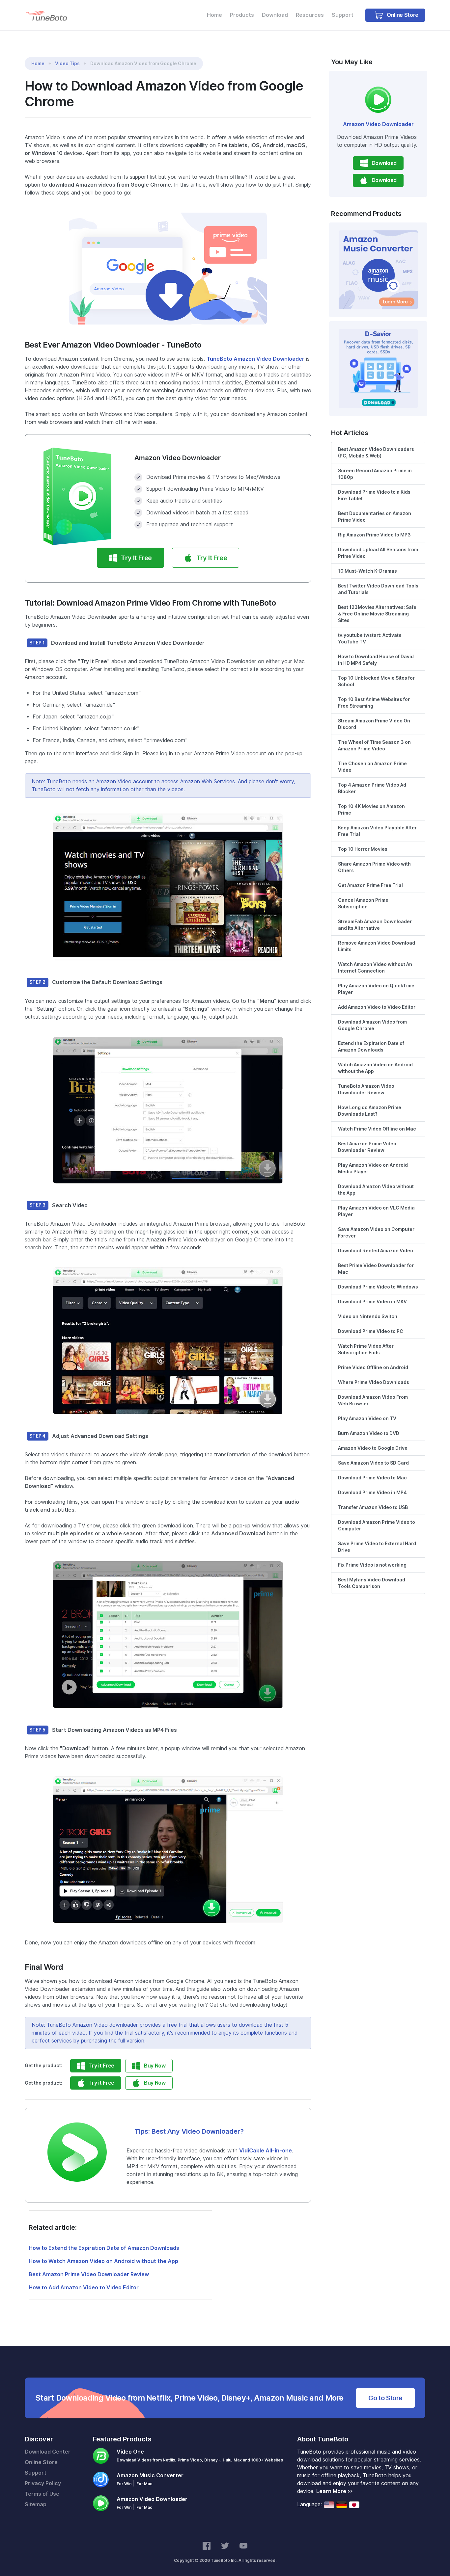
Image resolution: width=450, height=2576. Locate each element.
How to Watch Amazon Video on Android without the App (103, 2261)
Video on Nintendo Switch (368, 1316)
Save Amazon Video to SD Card (373, 1463)
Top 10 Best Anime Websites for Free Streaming (374, 703)
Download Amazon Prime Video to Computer (377, 1525)
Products (242, 15)
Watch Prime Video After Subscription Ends (366, 1349)
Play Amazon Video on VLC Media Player (376, 1211)
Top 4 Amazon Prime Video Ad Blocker (372, 788)
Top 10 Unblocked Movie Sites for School (376, 681)
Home (214, 15)
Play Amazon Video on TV (367, 1418)
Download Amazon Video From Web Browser (373, 1400)
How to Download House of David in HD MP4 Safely (376, 660)
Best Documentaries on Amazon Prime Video (375, 517)
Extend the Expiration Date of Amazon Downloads (371, 1047)
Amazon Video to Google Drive (373, 1448)
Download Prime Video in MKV (372, 1302)
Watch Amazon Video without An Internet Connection (375, 968)
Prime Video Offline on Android (373, 1367)
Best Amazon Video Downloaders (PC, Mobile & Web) (376, 453)
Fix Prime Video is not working (372, 1565)
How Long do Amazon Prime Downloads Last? (370, 1111)
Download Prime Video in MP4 (372, 1493)
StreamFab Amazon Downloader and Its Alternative (375, 925)
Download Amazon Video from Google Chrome (372, 1025)
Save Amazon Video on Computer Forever (376, 1233)
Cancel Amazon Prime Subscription (363, 903)
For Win (124, 2484)
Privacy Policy (43, 2483)
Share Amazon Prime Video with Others (374, 867)
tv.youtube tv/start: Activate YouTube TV (370, 638)
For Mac (144, 2484)
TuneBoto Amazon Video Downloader (255, 359)
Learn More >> (335, 2491)
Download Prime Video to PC (371, 1331)
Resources (310, 15)
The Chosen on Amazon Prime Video (372, 767)
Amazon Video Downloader (378, 124)
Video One (130, 2452)
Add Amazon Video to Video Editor (377, 1007)
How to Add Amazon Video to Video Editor (84, 2288)
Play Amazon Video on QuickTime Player (376, 989)
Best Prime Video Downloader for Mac (376, 1269)
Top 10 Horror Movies (363, 849)
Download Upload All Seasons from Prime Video (378, 553)
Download (275, 15)
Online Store (402, 15)
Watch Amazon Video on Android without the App (375, 1068)
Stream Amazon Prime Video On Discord (374, 724)
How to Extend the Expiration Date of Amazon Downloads (104, 2248)
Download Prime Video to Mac (372, 1478)
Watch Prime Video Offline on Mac (377, 1129)
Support (343, 15)
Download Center (48, 2452)
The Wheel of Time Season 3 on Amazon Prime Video (374, 745)
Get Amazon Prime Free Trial (370, 885)
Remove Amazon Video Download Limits (377, 946)
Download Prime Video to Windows (378, 1287)
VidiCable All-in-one (266, 2151)
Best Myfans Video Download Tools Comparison (372, 1583)
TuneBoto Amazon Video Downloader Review (366, 1089)
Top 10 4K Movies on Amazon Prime (371, 810)
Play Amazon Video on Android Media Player (373, 1168)
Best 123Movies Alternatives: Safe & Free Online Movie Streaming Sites (377, 614)
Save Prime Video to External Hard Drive (377, 1547)
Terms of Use (42, 2494)
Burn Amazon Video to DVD (369, 1433)
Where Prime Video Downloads (374, 1382)
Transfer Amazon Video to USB (373, 1507)
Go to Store (385, 2398)
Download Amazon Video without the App (376, 1190)
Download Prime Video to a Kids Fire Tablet (374, 495)
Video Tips (67, 64)
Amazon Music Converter (150, 2475)
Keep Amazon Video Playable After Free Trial (377, 831)
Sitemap (36, 2504)
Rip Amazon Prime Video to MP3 (374, 535)
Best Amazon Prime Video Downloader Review (89, 2274)
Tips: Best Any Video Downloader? (189, 2131)
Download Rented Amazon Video (376, 1251)
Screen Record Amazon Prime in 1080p (375, 474)
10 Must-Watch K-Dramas (367, 571)
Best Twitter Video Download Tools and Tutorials (378, 589)
